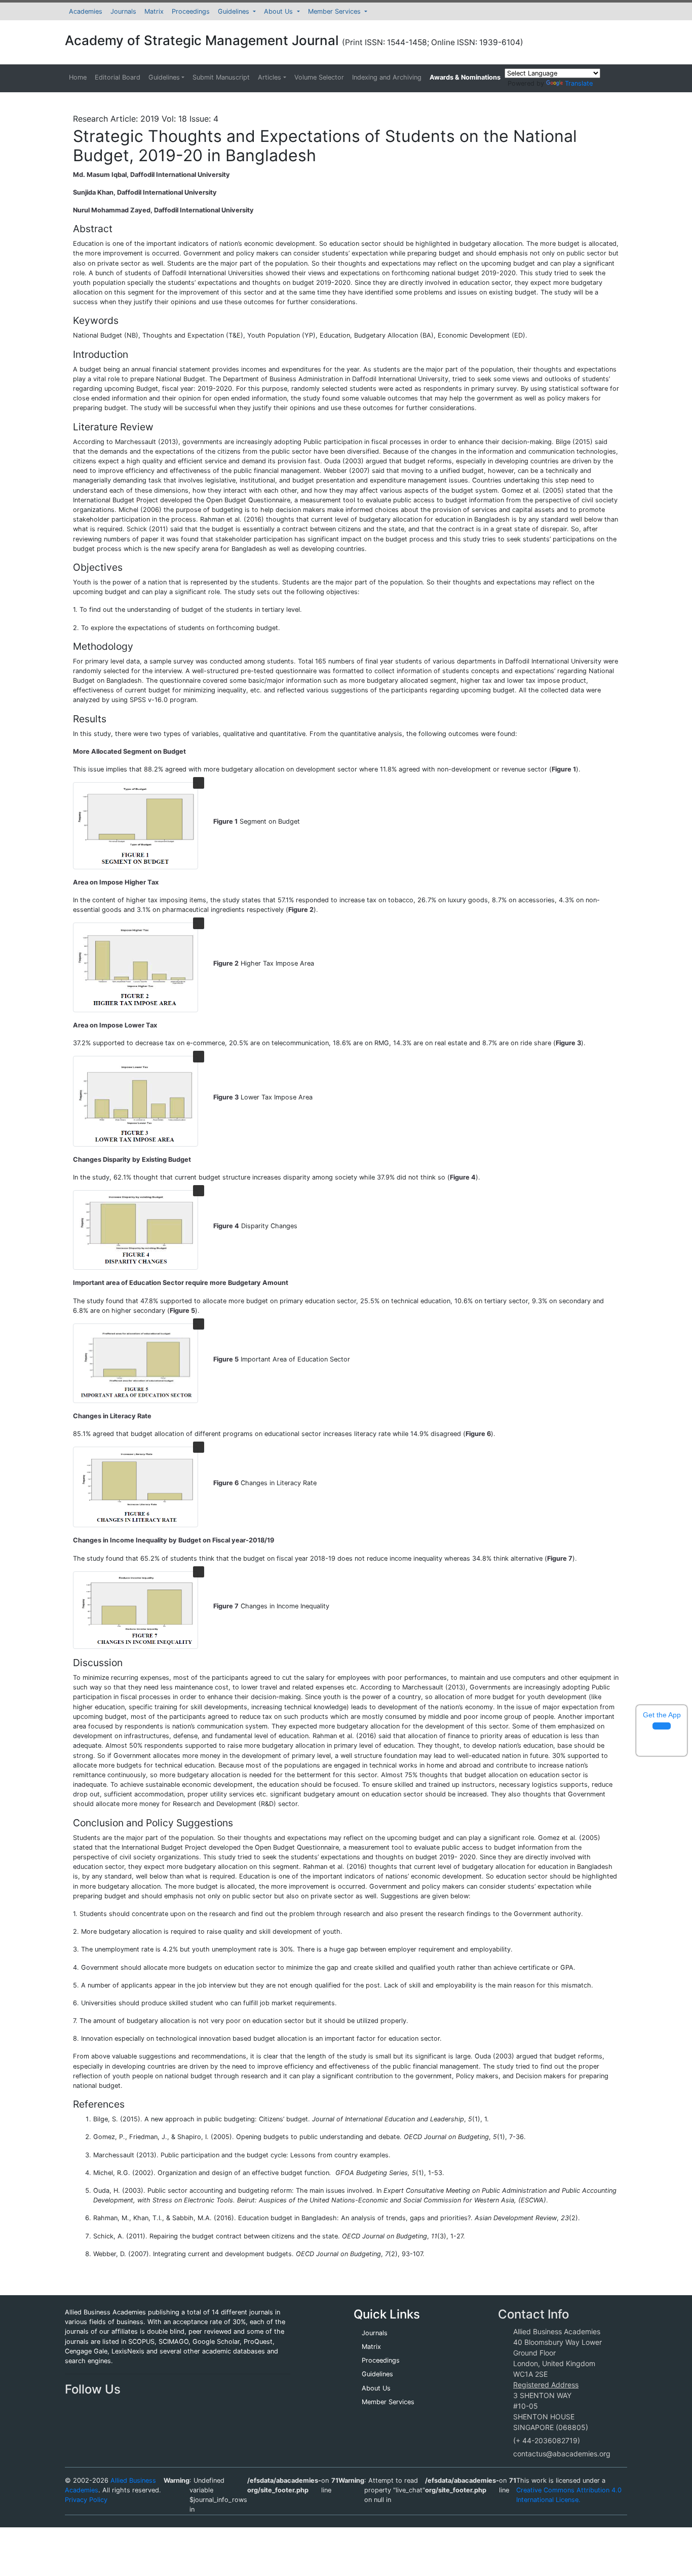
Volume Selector (319, 77)
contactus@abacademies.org (562, 2454)
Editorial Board (118, 77)
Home (78, 77)
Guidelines (235, 11)
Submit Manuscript (221, 77)
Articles (270, 77)
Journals (123, 11)
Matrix (154, 11)
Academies (86, 11)
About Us (279, 11)
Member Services (335, 11)
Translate (579, 83)
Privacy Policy (86, 2500)
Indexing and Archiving (387, 77)
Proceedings (191, 11)
